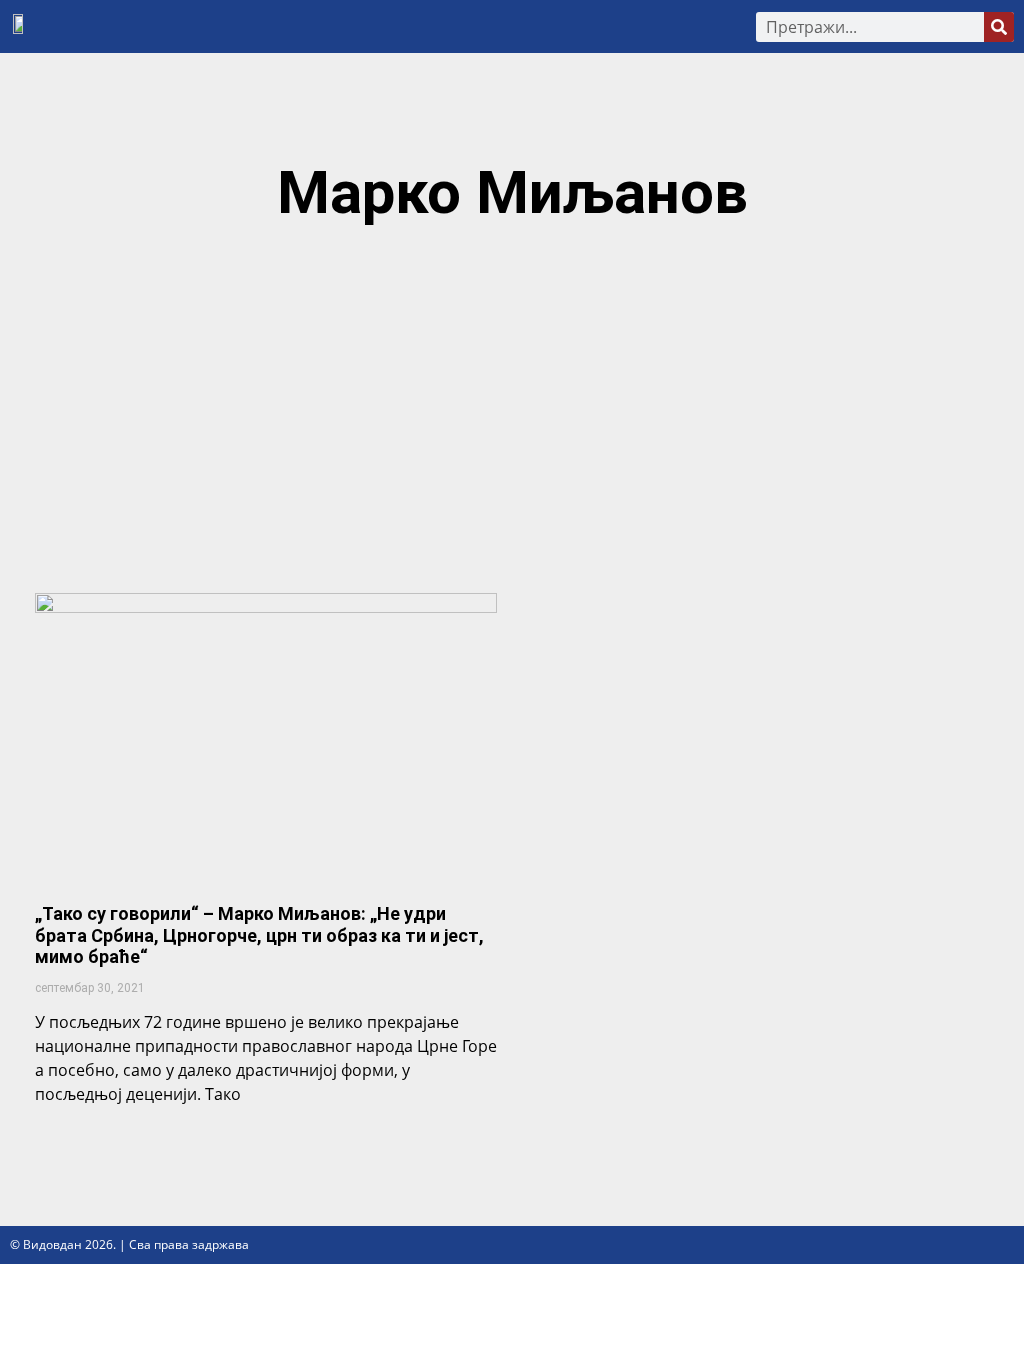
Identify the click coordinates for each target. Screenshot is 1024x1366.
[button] (393, 26)
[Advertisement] (512, 418)
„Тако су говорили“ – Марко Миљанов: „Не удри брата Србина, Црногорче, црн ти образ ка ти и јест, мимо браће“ (259, 935)
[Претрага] (999, 27)
